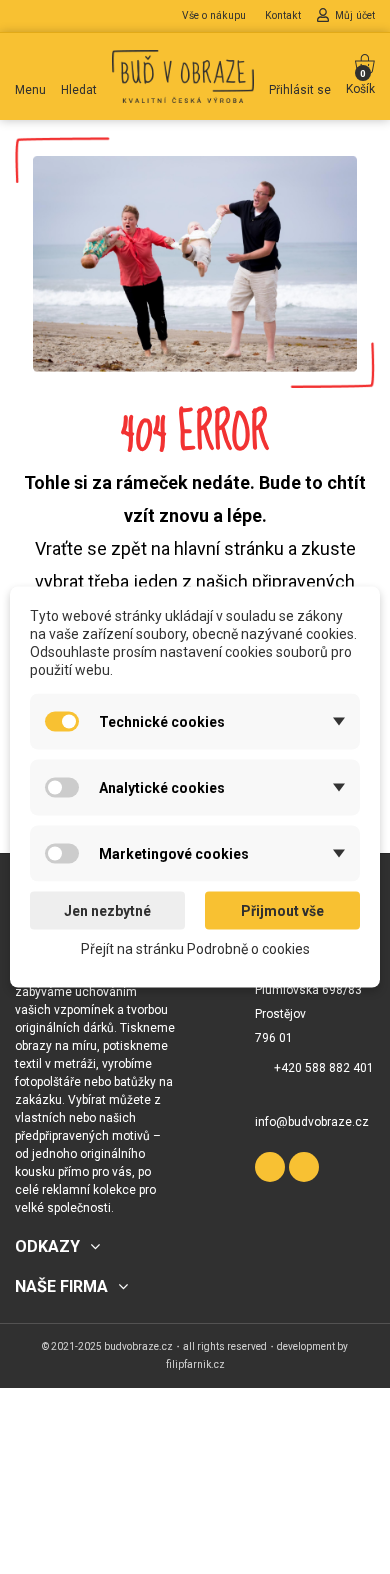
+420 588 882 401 (324, 1068)
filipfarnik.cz (195, 1364)
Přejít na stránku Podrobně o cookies (195, 949)
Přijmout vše (282, 911)
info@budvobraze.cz (312, 1122)
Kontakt (284, 15)
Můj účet (355, 15)
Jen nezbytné (107, 911)
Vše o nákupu (215, 15)
